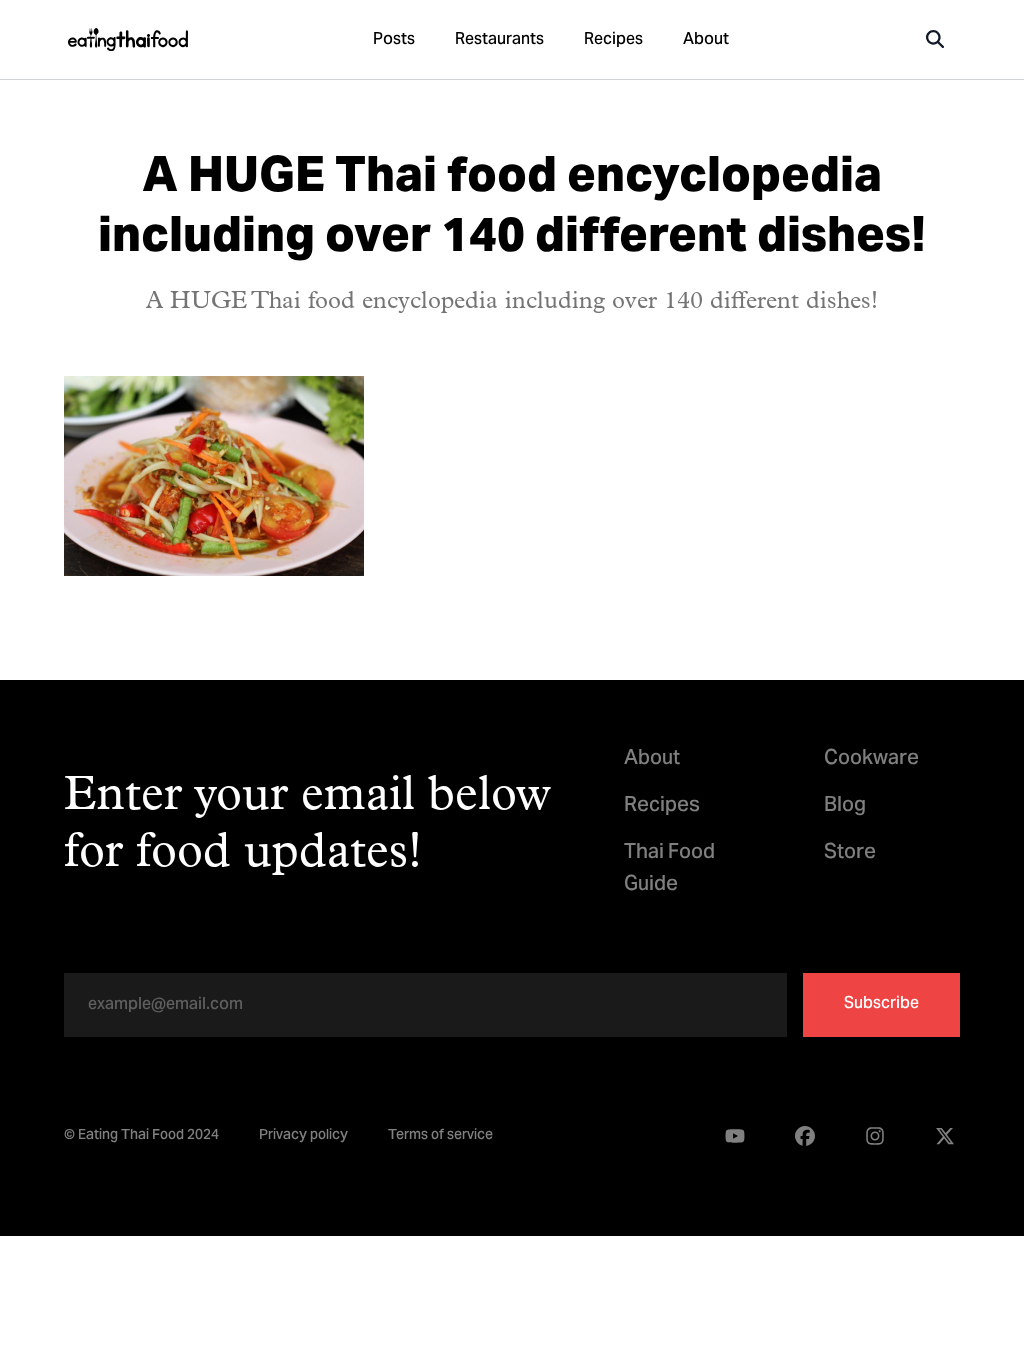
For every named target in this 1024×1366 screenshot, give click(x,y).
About (706, 40)
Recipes (613, 40)
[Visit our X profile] (945, 1136)
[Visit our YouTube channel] (735, 1136)
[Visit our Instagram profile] (875, 1136)
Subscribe (881, 1004)
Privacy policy (303, 1137)
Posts (394, 40)
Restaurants (499, 40)
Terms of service (440, 1137)
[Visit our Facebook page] (805, 1136)
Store (850, 853)
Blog (845, 806)
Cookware (871, 759)
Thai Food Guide (669, 869)
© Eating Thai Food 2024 (141, 1137)
